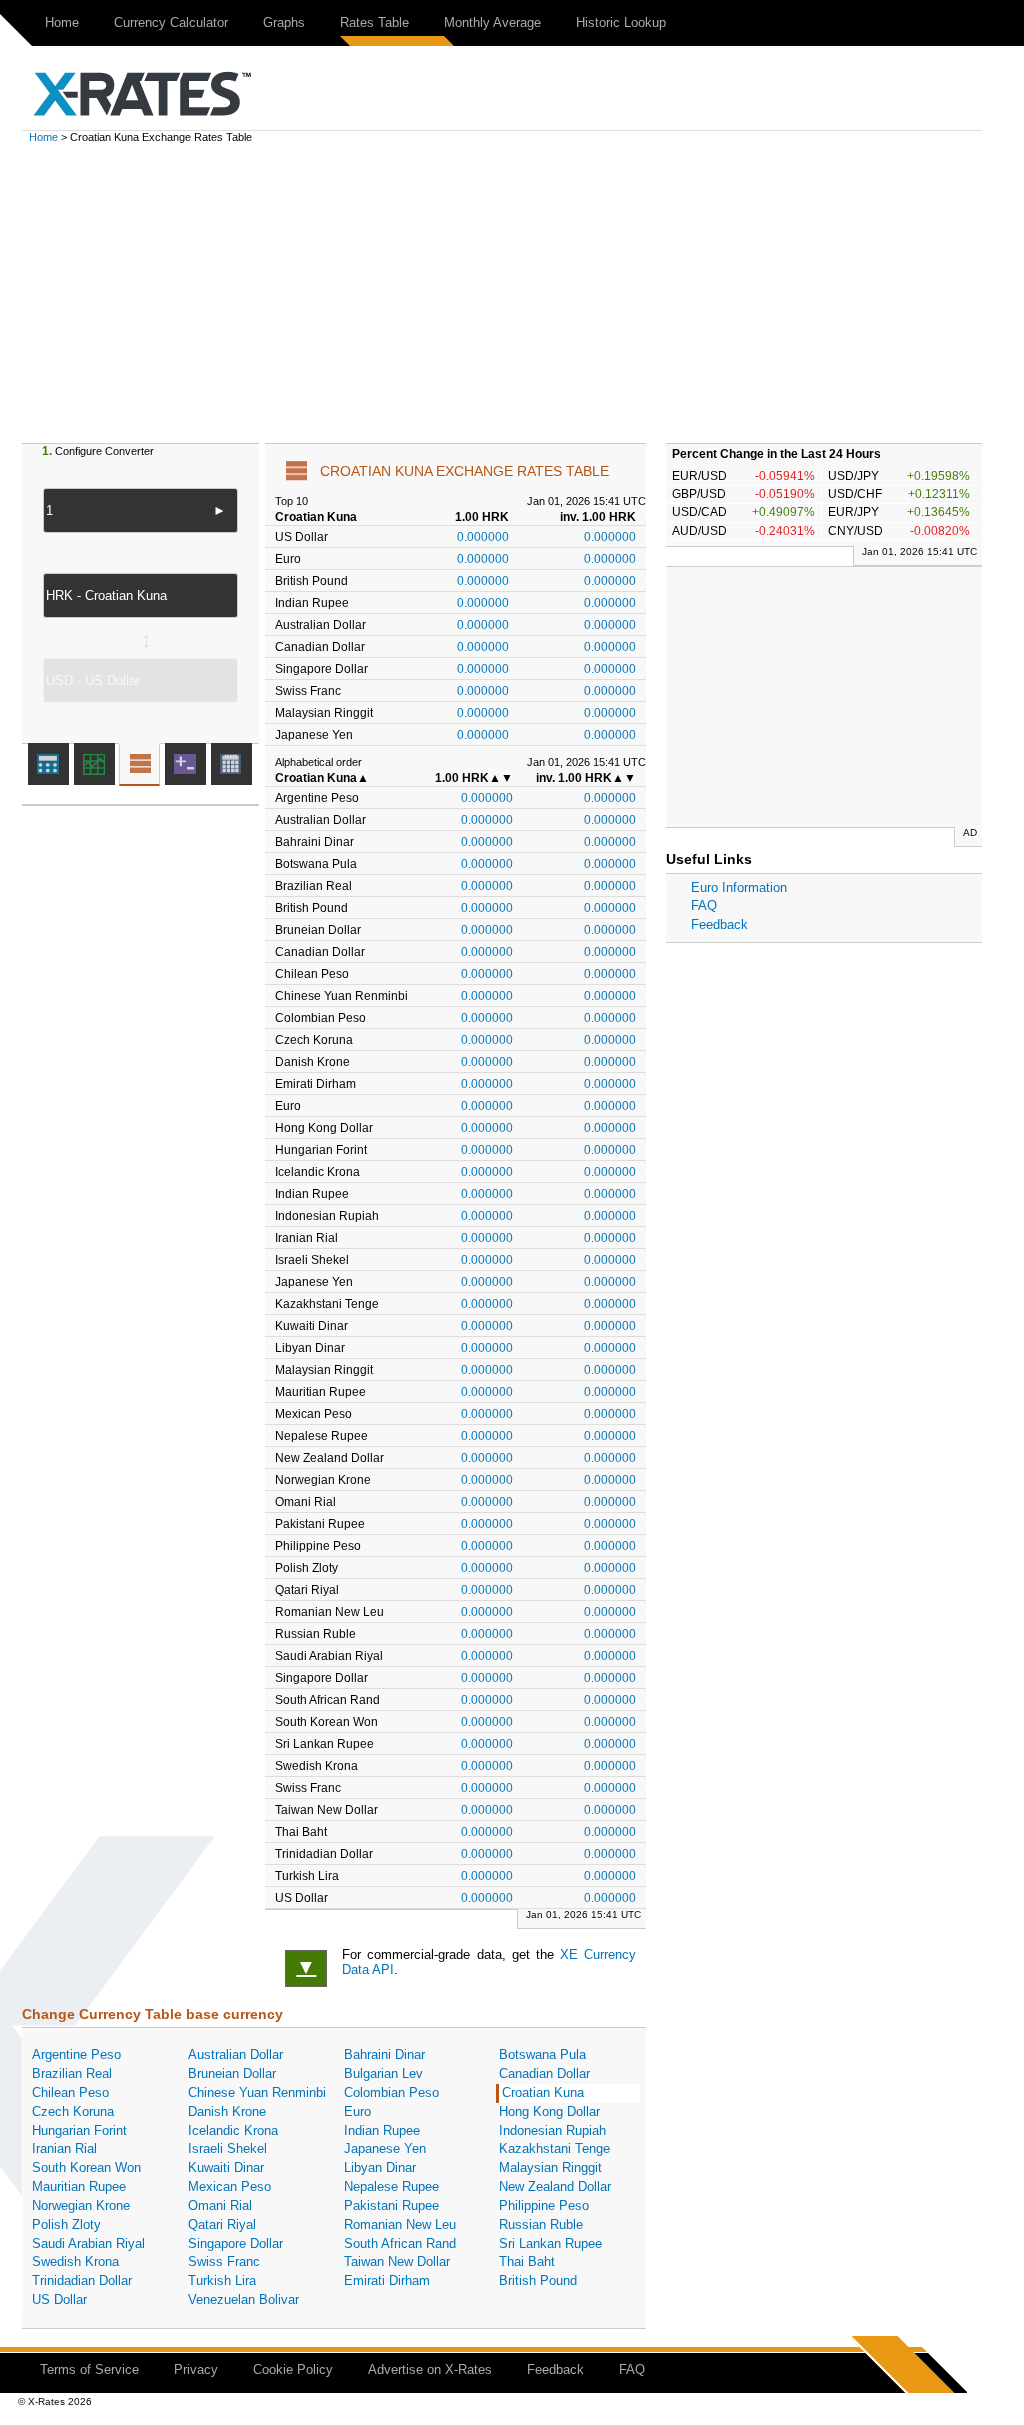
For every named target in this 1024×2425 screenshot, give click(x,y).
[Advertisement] (512, 293)
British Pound (538, 2280)
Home (62, 22)
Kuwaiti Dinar (226, 2167)
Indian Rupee (382, 2130)
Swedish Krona (75, 2261)
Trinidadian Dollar (82, 2280)
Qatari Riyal (222, 2224)
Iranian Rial (64, 2148)
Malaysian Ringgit (550, 2167)
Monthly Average (492, 22)
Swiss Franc (224, 2261)
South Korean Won (86, 2167)
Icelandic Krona (233, 2130)
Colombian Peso (391, 2092)
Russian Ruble (541, 2224)
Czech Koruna (73, 2111)
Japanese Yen (385, 2148)
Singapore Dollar (235, 2243)
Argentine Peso (76, 2054)
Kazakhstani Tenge (554, 2148)
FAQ (704, 905)
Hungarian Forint (79, 2130)
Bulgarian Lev (383, 2073)
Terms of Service (89, 2369)
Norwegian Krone (81, 2205)
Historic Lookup (621, 22)
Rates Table (374, 22)
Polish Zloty (66, 2224)
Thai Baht (527, 2261)
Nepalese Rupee (391, 2186)
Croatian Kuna (543, 2092)
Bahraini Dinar (384, 2054)
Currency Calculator (171, 22)
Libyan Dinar (380, 2167)
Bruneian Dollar (232, 2073)
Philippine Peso (544, 2205)
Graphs (284, 22)
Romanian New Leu (400, 2224)
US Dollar (59, 2299)
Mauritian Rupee (79, 2186)
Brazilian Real (72, 2073)
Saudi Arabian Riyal (88, 2243)
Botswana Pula (542, 2054)
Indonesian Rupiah (552, 2130)
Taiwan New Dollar (397, 2261)
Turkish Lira (222, 2280)
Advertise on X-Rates (430, 2369)
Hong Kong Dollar (549, 2111)
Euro (357, 2111)
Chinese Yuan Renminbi (257, 2092)
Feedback (719, 924)
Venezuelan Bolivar (243, 2299)
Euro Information (739, 887)
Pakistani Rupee (391, 2205)
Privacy (196, 2369)
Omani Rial (220, 2205)
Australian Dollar (235, 2054)
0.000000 (483, 536)
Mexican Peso (229, 2186)
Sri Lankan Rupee (550, 2243)
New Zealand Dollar (555, 2186)
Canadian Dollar (544, 2073)
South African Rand (400, 2243)
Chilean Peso (70, 2092)
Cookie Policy (293, 2369)
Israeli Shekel (227, 2148)
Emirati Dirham (387, 2280)
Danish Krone (227, 2111)
